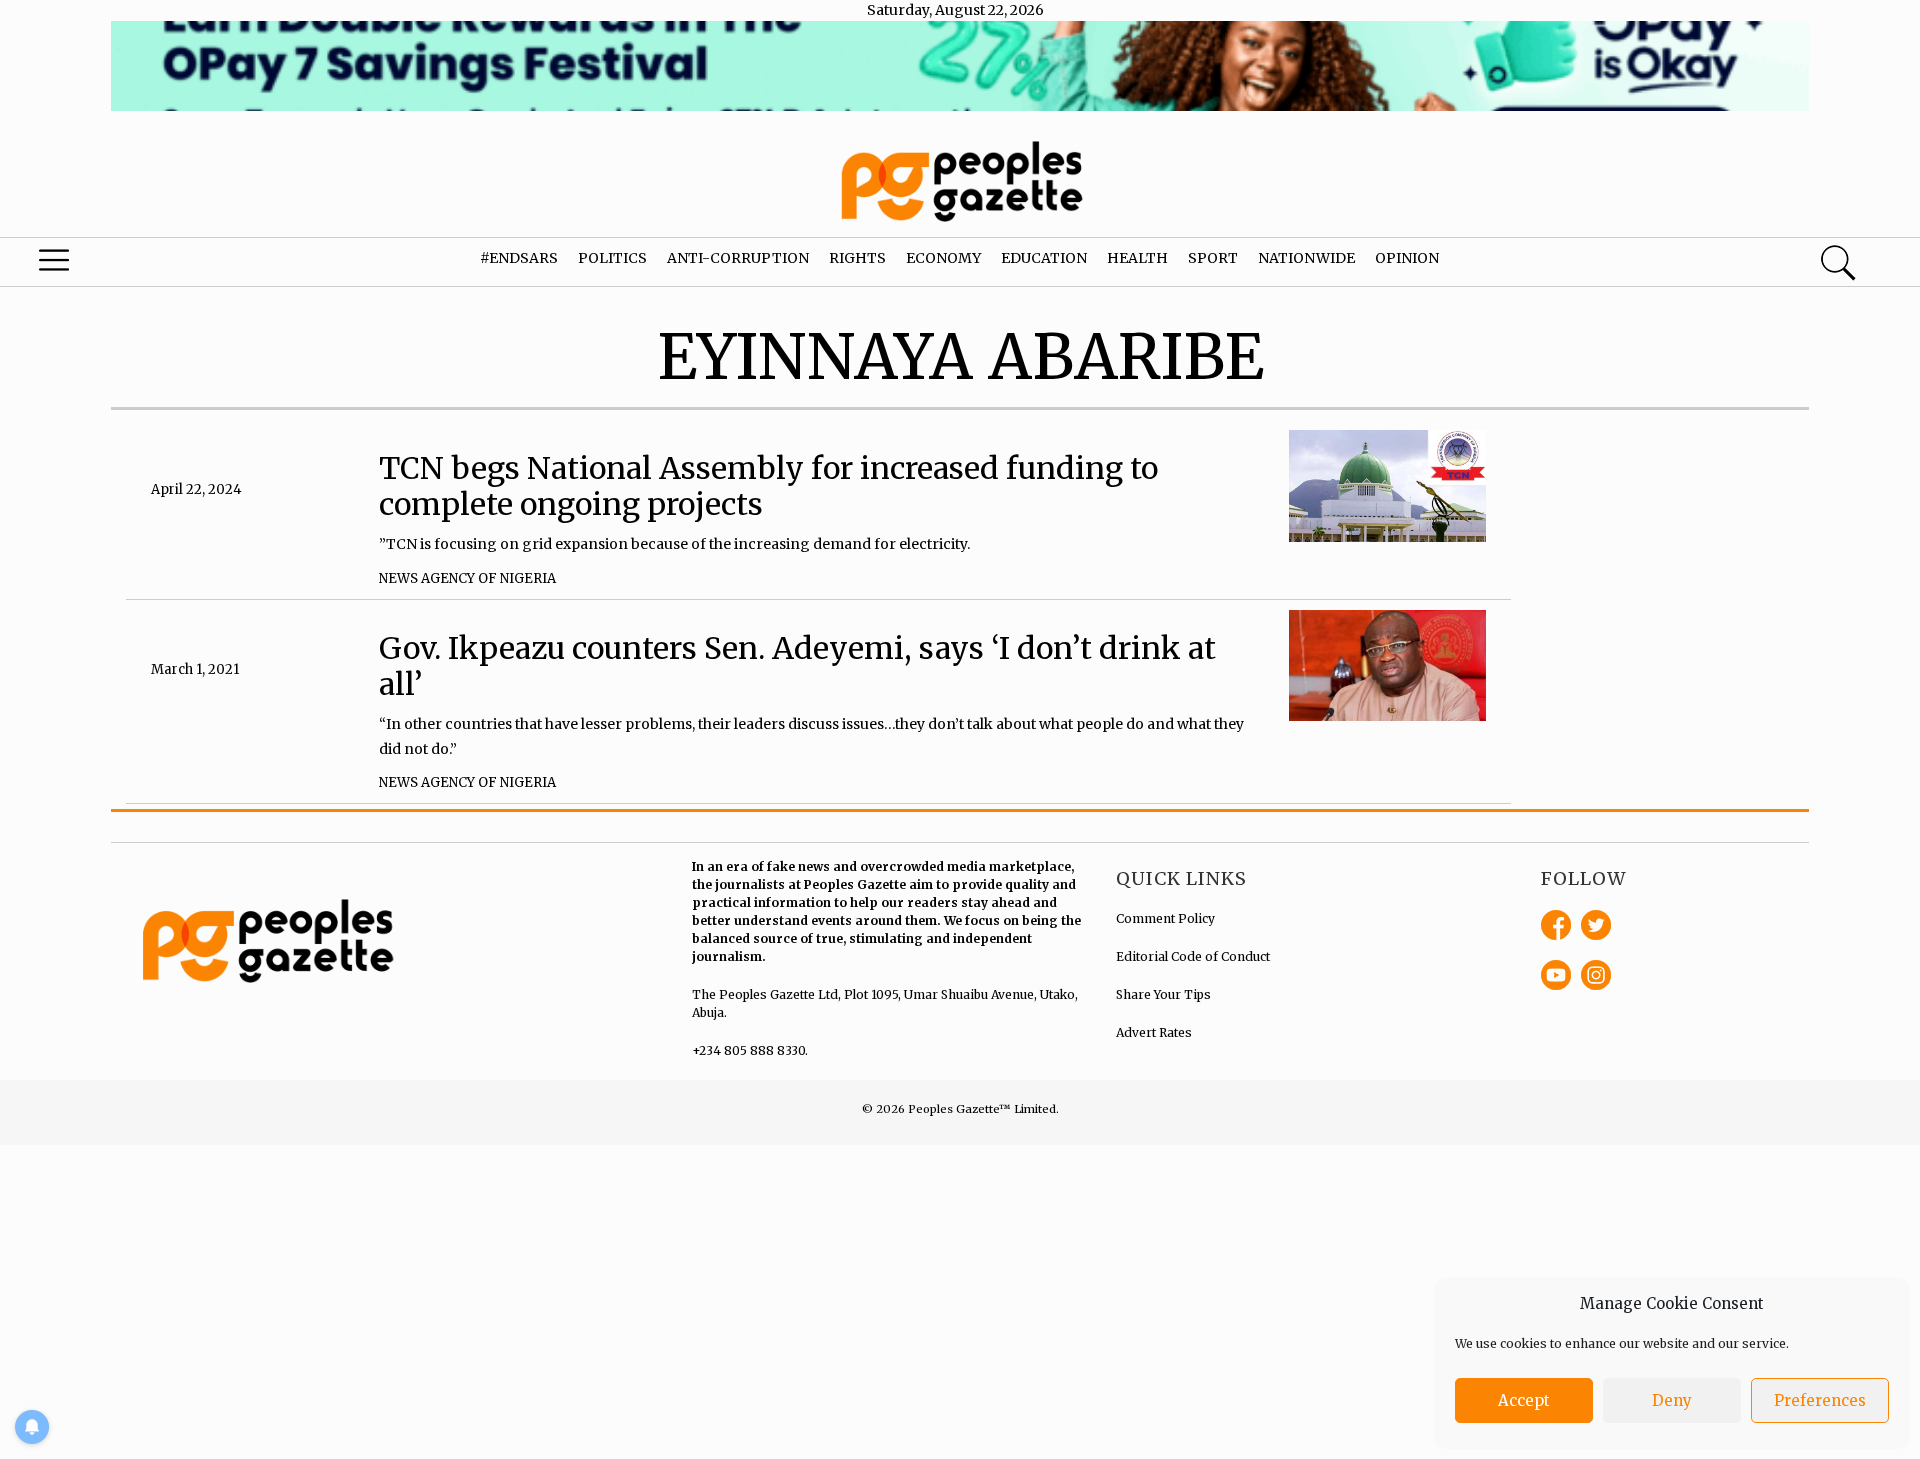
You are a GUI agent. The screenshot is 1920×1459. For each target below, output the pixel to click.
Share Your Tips (1163, 994)
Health (1137, 258)
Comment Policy (1165, 918)
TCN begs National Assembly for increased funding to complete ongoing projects (768, 486)
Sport (1213, 258)
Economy (943, 258)
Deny (1672, 1400)
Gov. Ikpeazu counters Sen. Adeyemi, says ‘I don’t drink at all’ (797, 666)
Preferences (1820, 1400)
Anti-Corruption (738, 258)
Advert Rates (1154, 1032)
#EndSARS (519, 258)
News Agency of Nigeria (467, 578)
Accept (1524, 1400)
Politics (612, 258)
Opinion (1407, 258)
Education (1044, 258)
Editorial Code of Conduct (1193, 956)
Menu (102, 265)
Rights (857, 258)
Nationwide (1306, 258)
